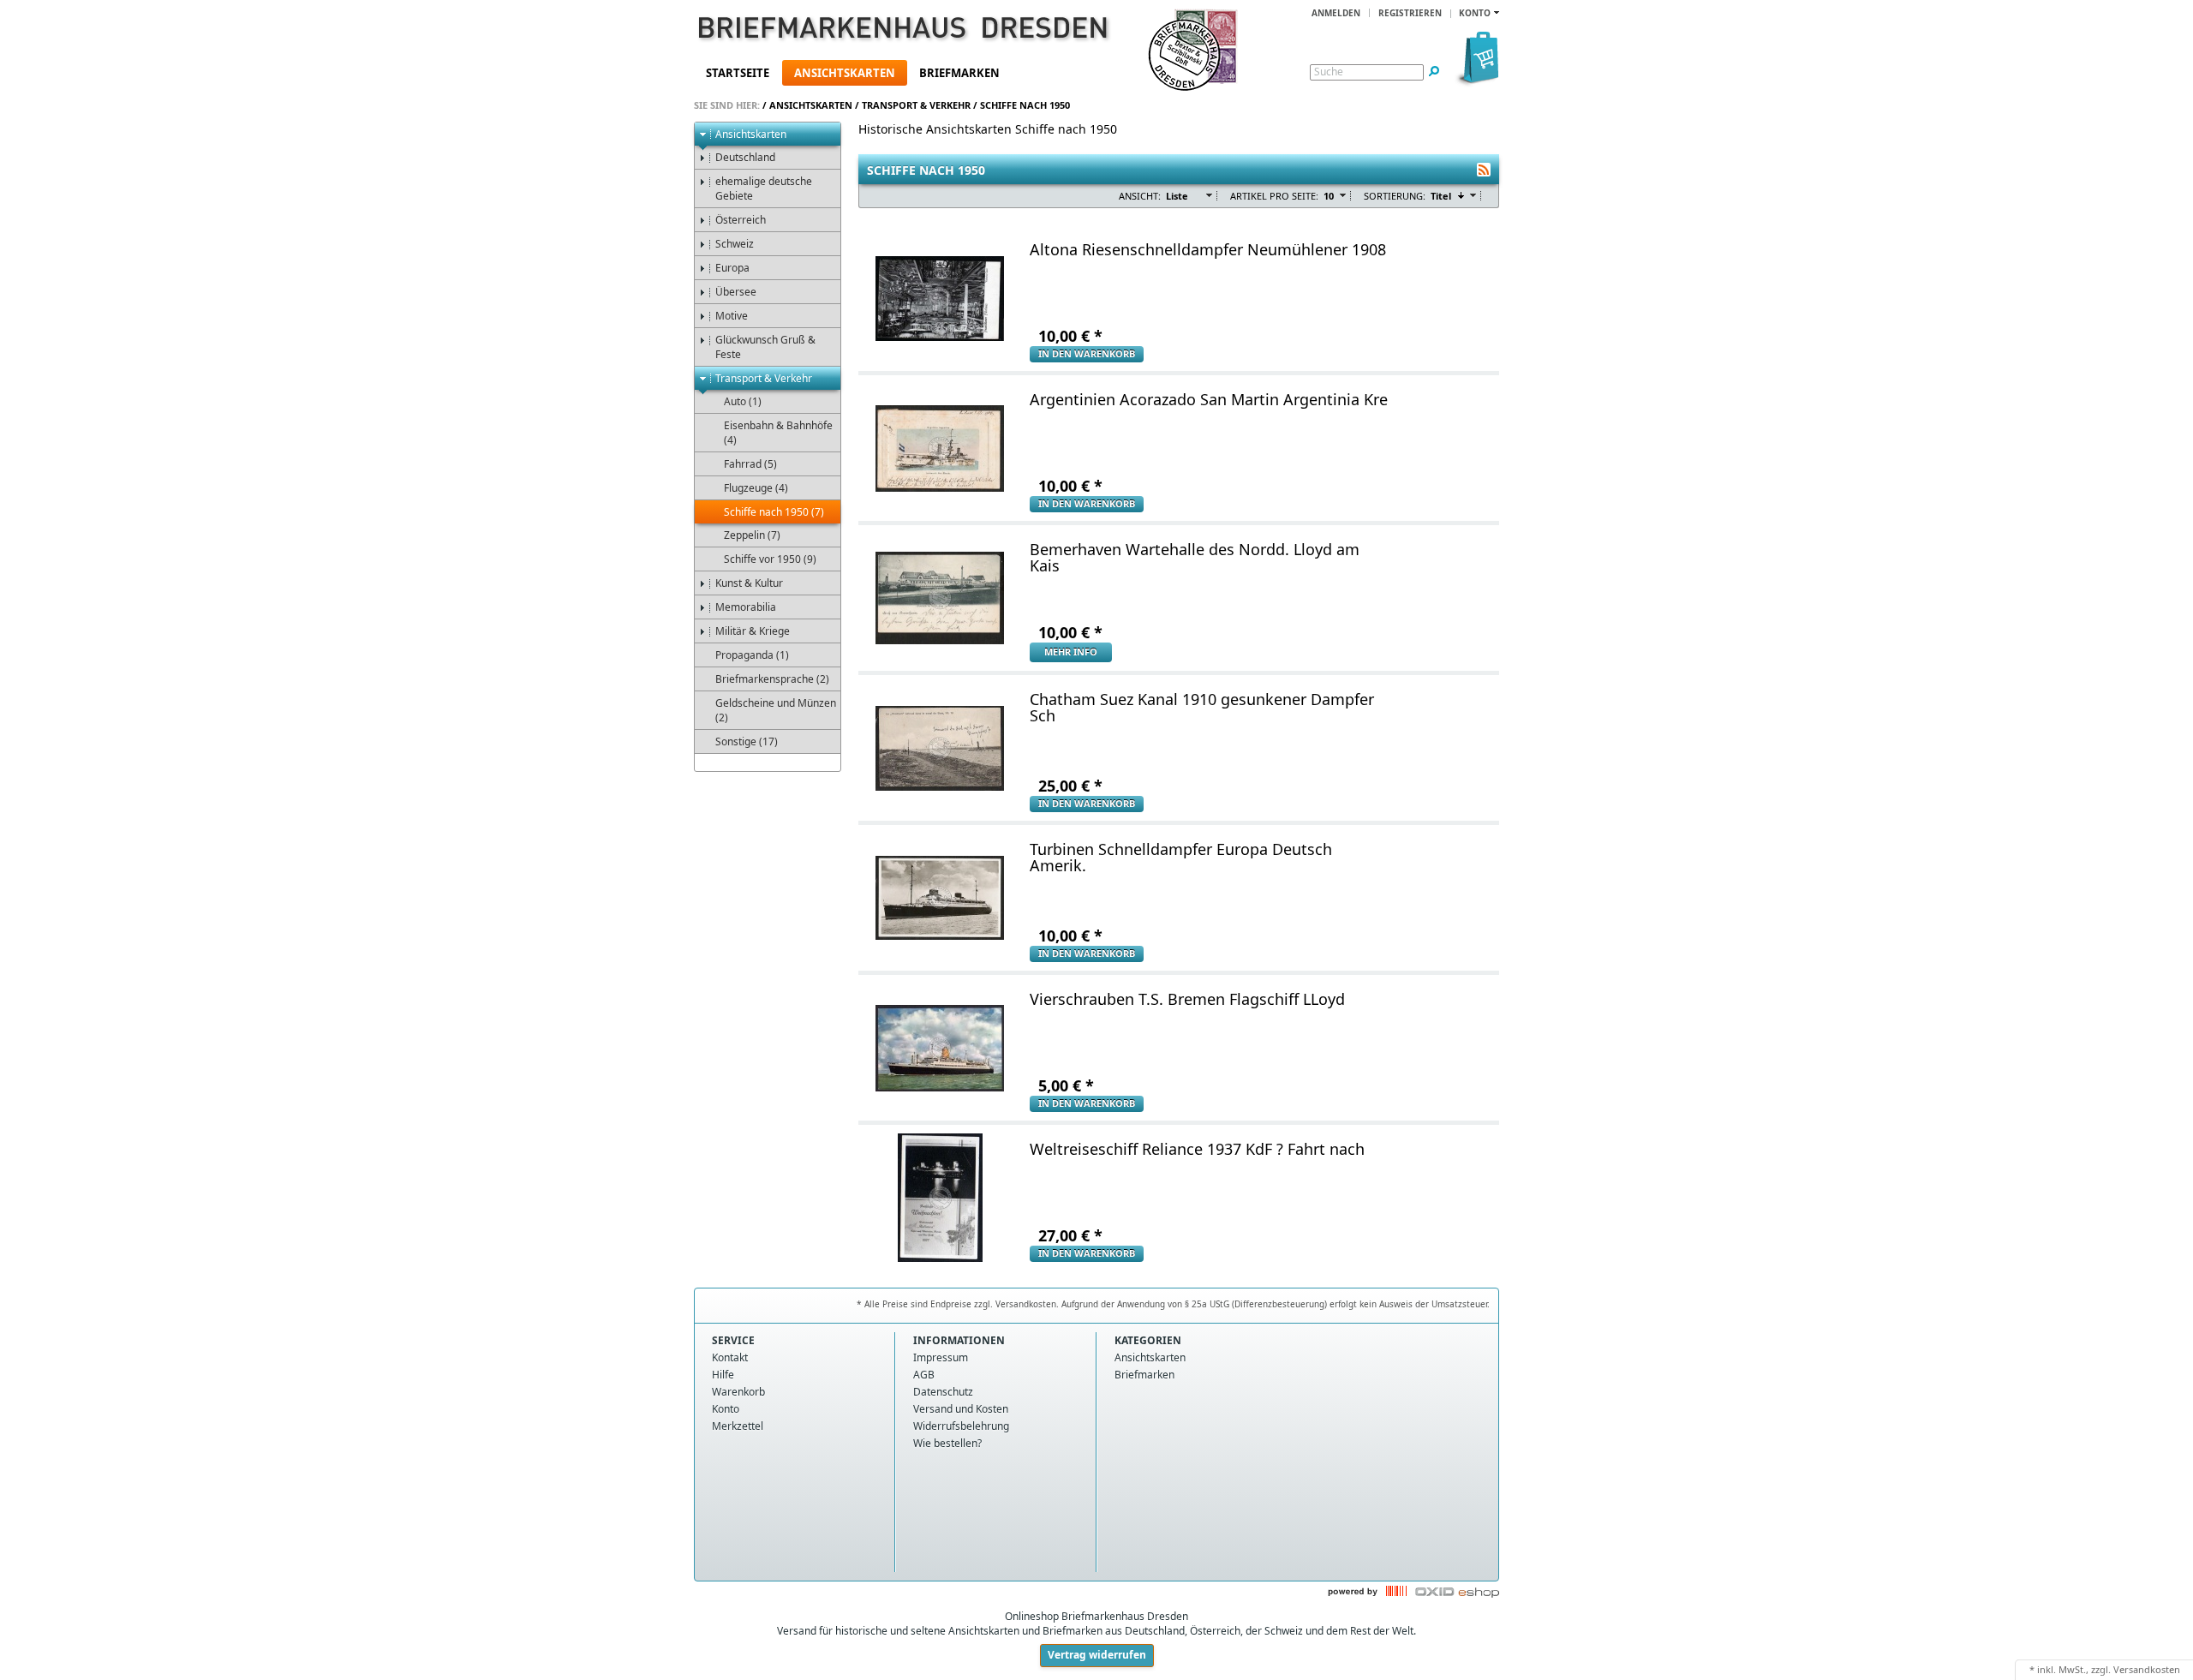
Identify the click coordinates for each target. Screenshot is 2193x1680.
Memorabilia (746, 607)
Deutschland (745, 157)
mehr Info (1071, 652)
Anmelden (1336, 13)
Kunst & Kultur (749, 583)
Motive (732, 316)
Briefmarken (959, 73)
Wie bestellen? (947, 1443)
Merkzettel (738, 1426)
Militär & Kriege (753, 631)
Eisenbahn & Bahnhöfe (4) (778, 433)
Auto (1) (743, 401)
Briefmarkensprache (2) (772, 679)
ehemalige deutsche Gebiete (764, 188)
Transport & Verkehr (916, 105)
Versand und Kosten (961, 1409)
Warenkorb (738, 1392)
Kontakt (730, 1357)
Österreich (741, 220)
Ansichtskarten (845, 73)
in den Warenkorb (1087, 353)
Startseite (738, 73)
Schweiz (735, 244)
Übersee (736, 292)
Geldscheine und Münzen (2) (776, 710)
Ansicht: (1140, 196)
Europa (732, 268)
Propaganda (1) (752, 655)
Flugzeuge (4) (756, 488)
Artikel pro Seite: (1274, 196)
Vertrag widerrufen (1097, 1655)
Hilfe (723, 1375)
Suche (1329, 72)
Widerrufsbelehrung (961, 1426)
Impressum (941, 1357)
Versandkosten (2147, 1669)
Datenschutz (943, 1392)
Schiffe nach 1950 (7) (774, 512)
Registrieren (1410, 13)
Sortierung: (1395, 196)
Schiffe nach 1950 (1025, 105)
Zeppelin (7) (752, 535)
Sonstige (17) (747, 741)
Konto (726, 1409)
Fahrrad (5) (750, 464)
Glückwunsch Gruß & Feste (765, 347)
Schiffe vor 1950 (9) (770, 559)
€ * (1070, 336)
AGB (924, 1375)
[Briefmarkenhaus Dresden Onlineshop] (879, 31)
